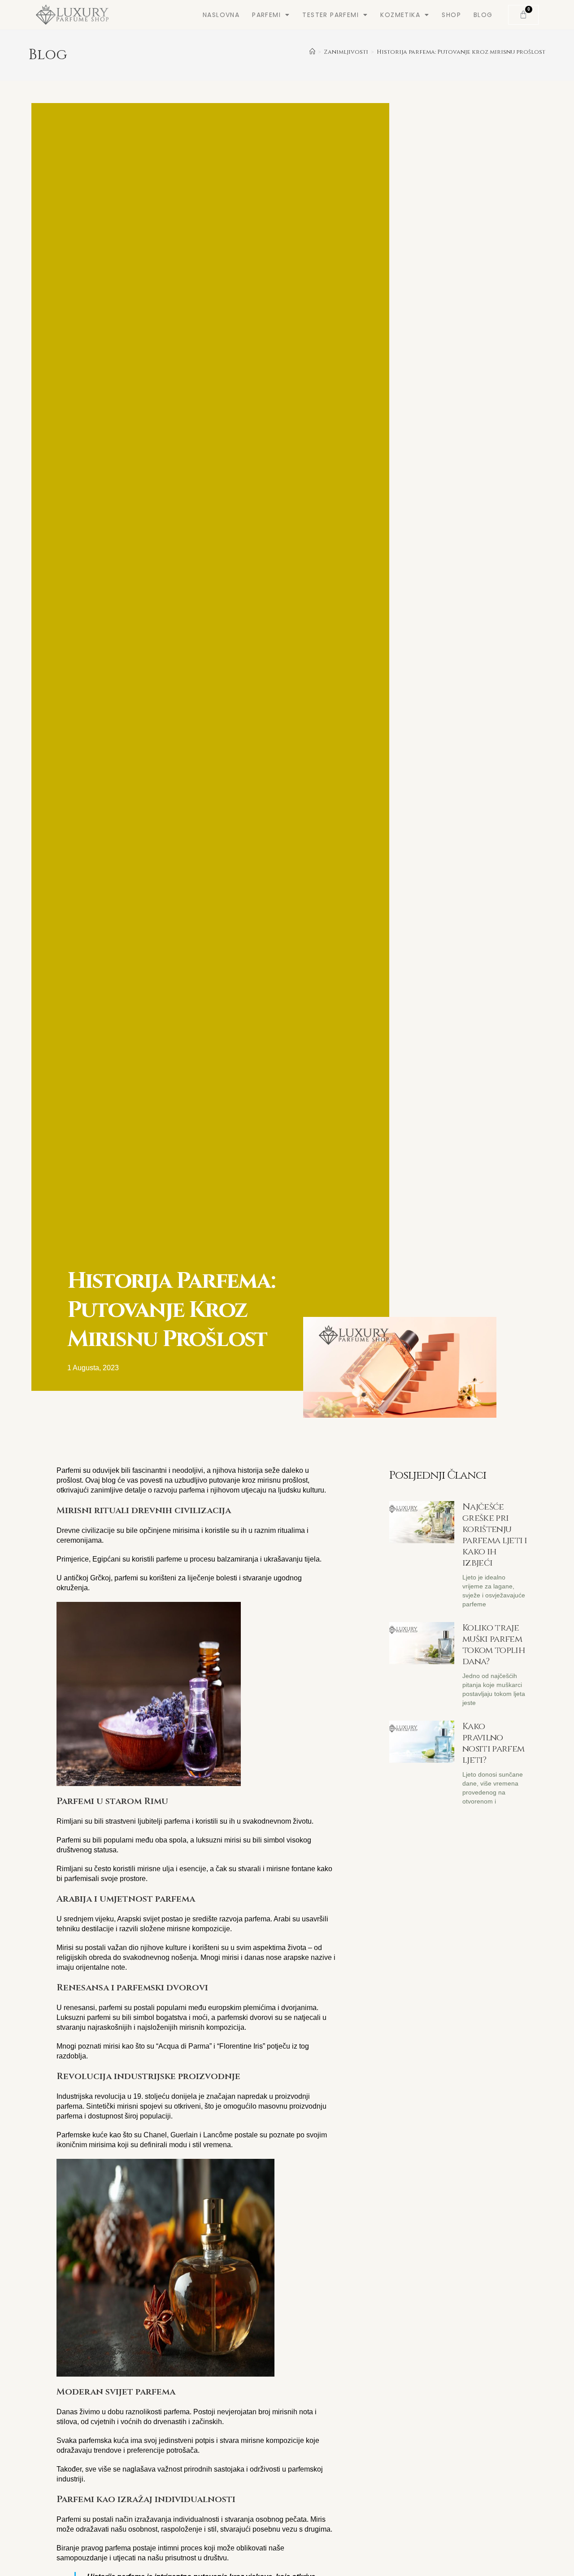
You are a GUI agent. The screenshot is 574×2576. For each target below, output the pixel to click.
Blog (483, 15)
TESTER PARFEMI (330, 15)
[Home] (312, 52)
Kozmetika (400, 15)
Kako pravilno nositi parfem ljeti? (493, 1743)
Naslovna (221, 15)
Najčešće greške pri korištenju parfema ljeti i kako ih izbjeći (495, 1535)
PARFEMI (266, 15)
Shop (451, 15)
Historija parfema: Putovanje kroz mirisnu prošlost (461, 52)
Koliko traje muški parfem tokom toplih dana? (494, 1644)
